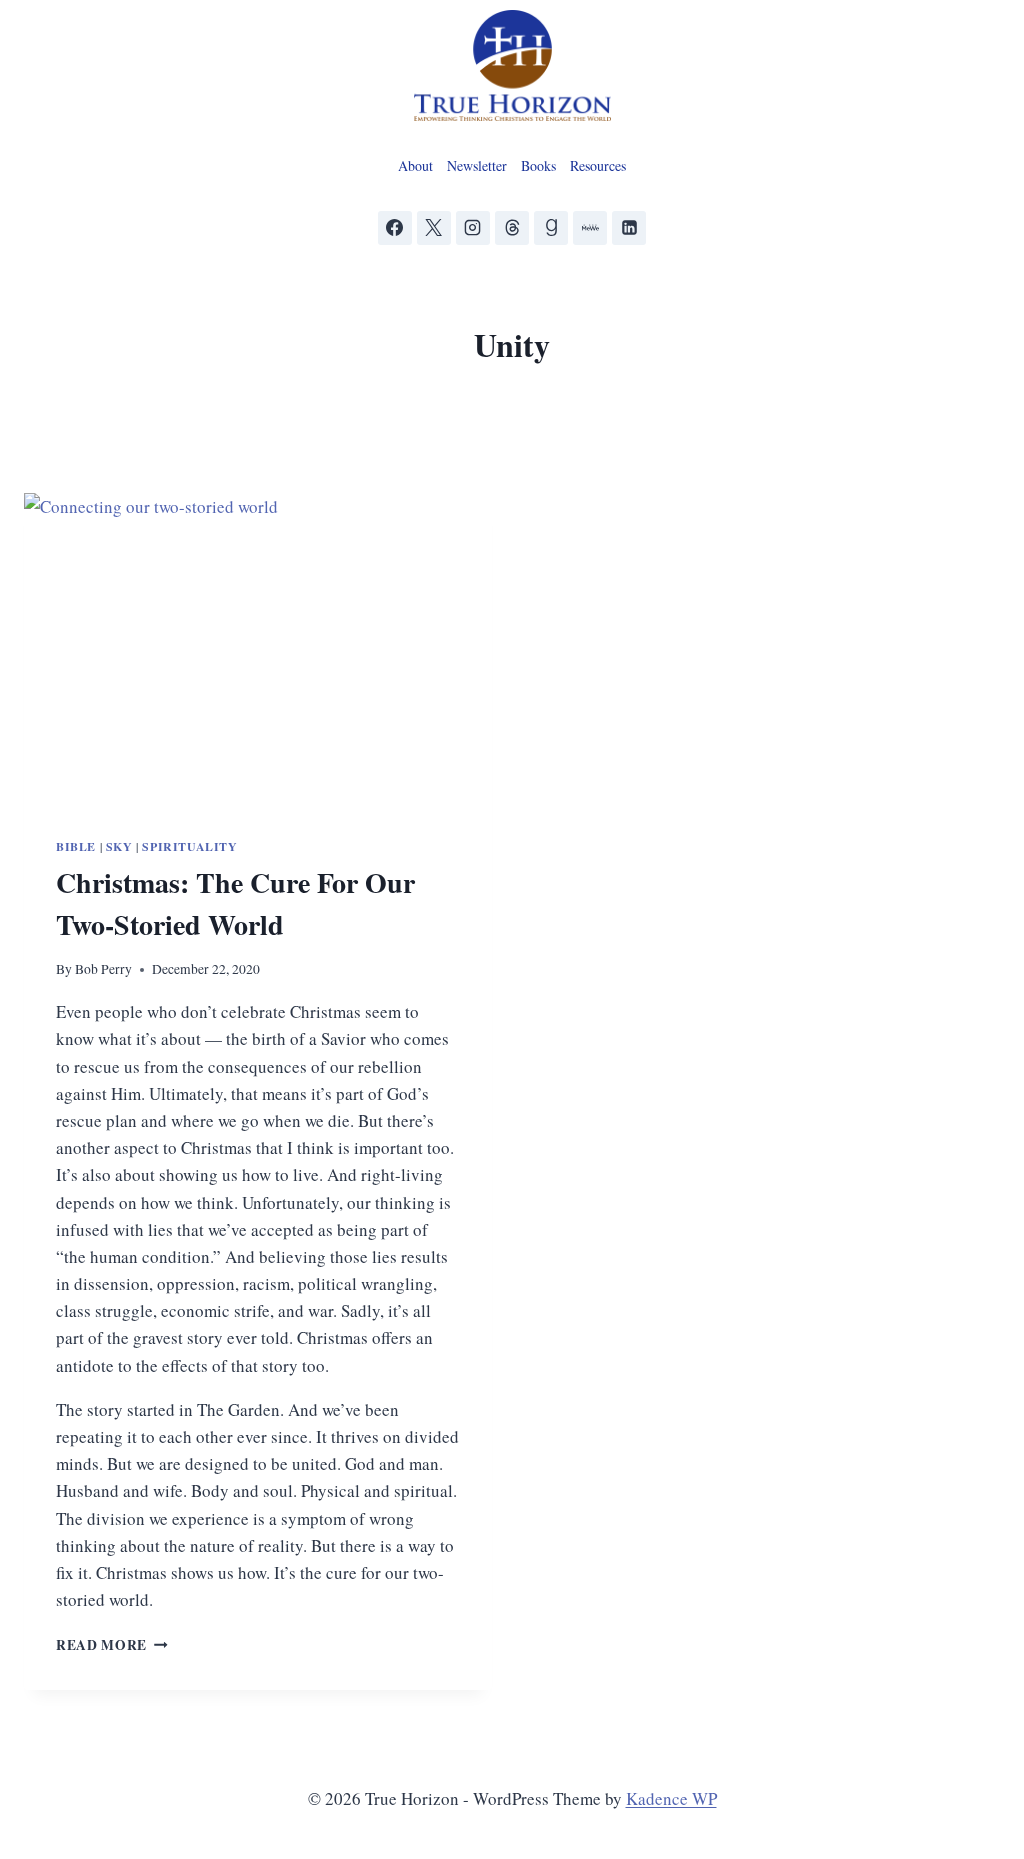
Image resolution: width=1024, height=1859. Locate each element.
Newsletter (477, 165)
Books (538, 165)
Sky (119, 846)
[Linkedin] (629, 228)
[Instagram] (473, 228)
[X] (434, 228)
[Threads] (512, 228)
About (415, 165)
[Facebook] (395, 228)
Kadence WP (671, 1798)
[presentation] (258, 649)
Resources (598, 165)
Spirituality (189, 846)
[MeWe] (590, 228)
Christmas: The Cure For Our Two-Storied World (235, 903)
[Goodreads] (551, 228)
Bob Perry (103, 969)
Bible (76, 846)
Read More (112, 1645)
